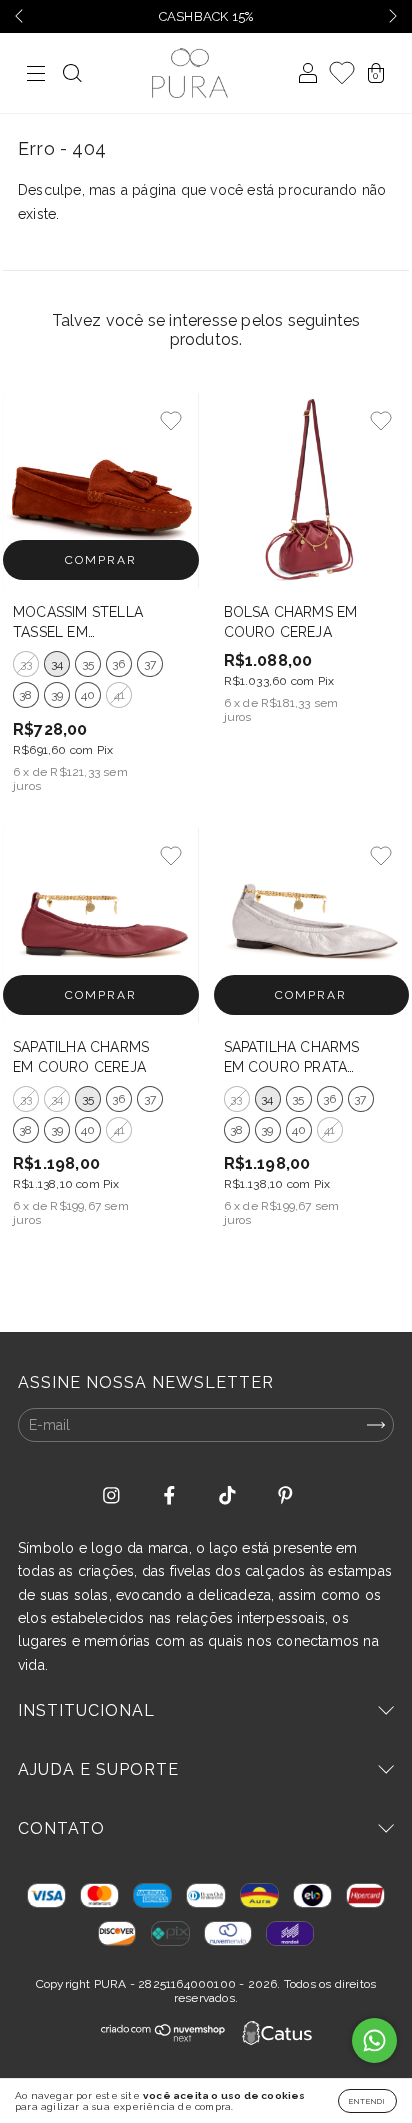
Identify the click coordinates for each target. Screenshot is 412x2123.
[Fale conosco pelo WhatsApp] (374, 2040)
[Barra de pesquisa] (72, 75)
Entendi (367, 2101)
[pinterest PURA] (285, 1496)
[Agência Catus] (277, 2034)
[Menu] (36, 75)
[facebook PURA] (171, 1496)
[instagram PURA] (113, 1496)
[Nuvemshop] (163, 2037)
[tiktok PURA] (229, 1496)
